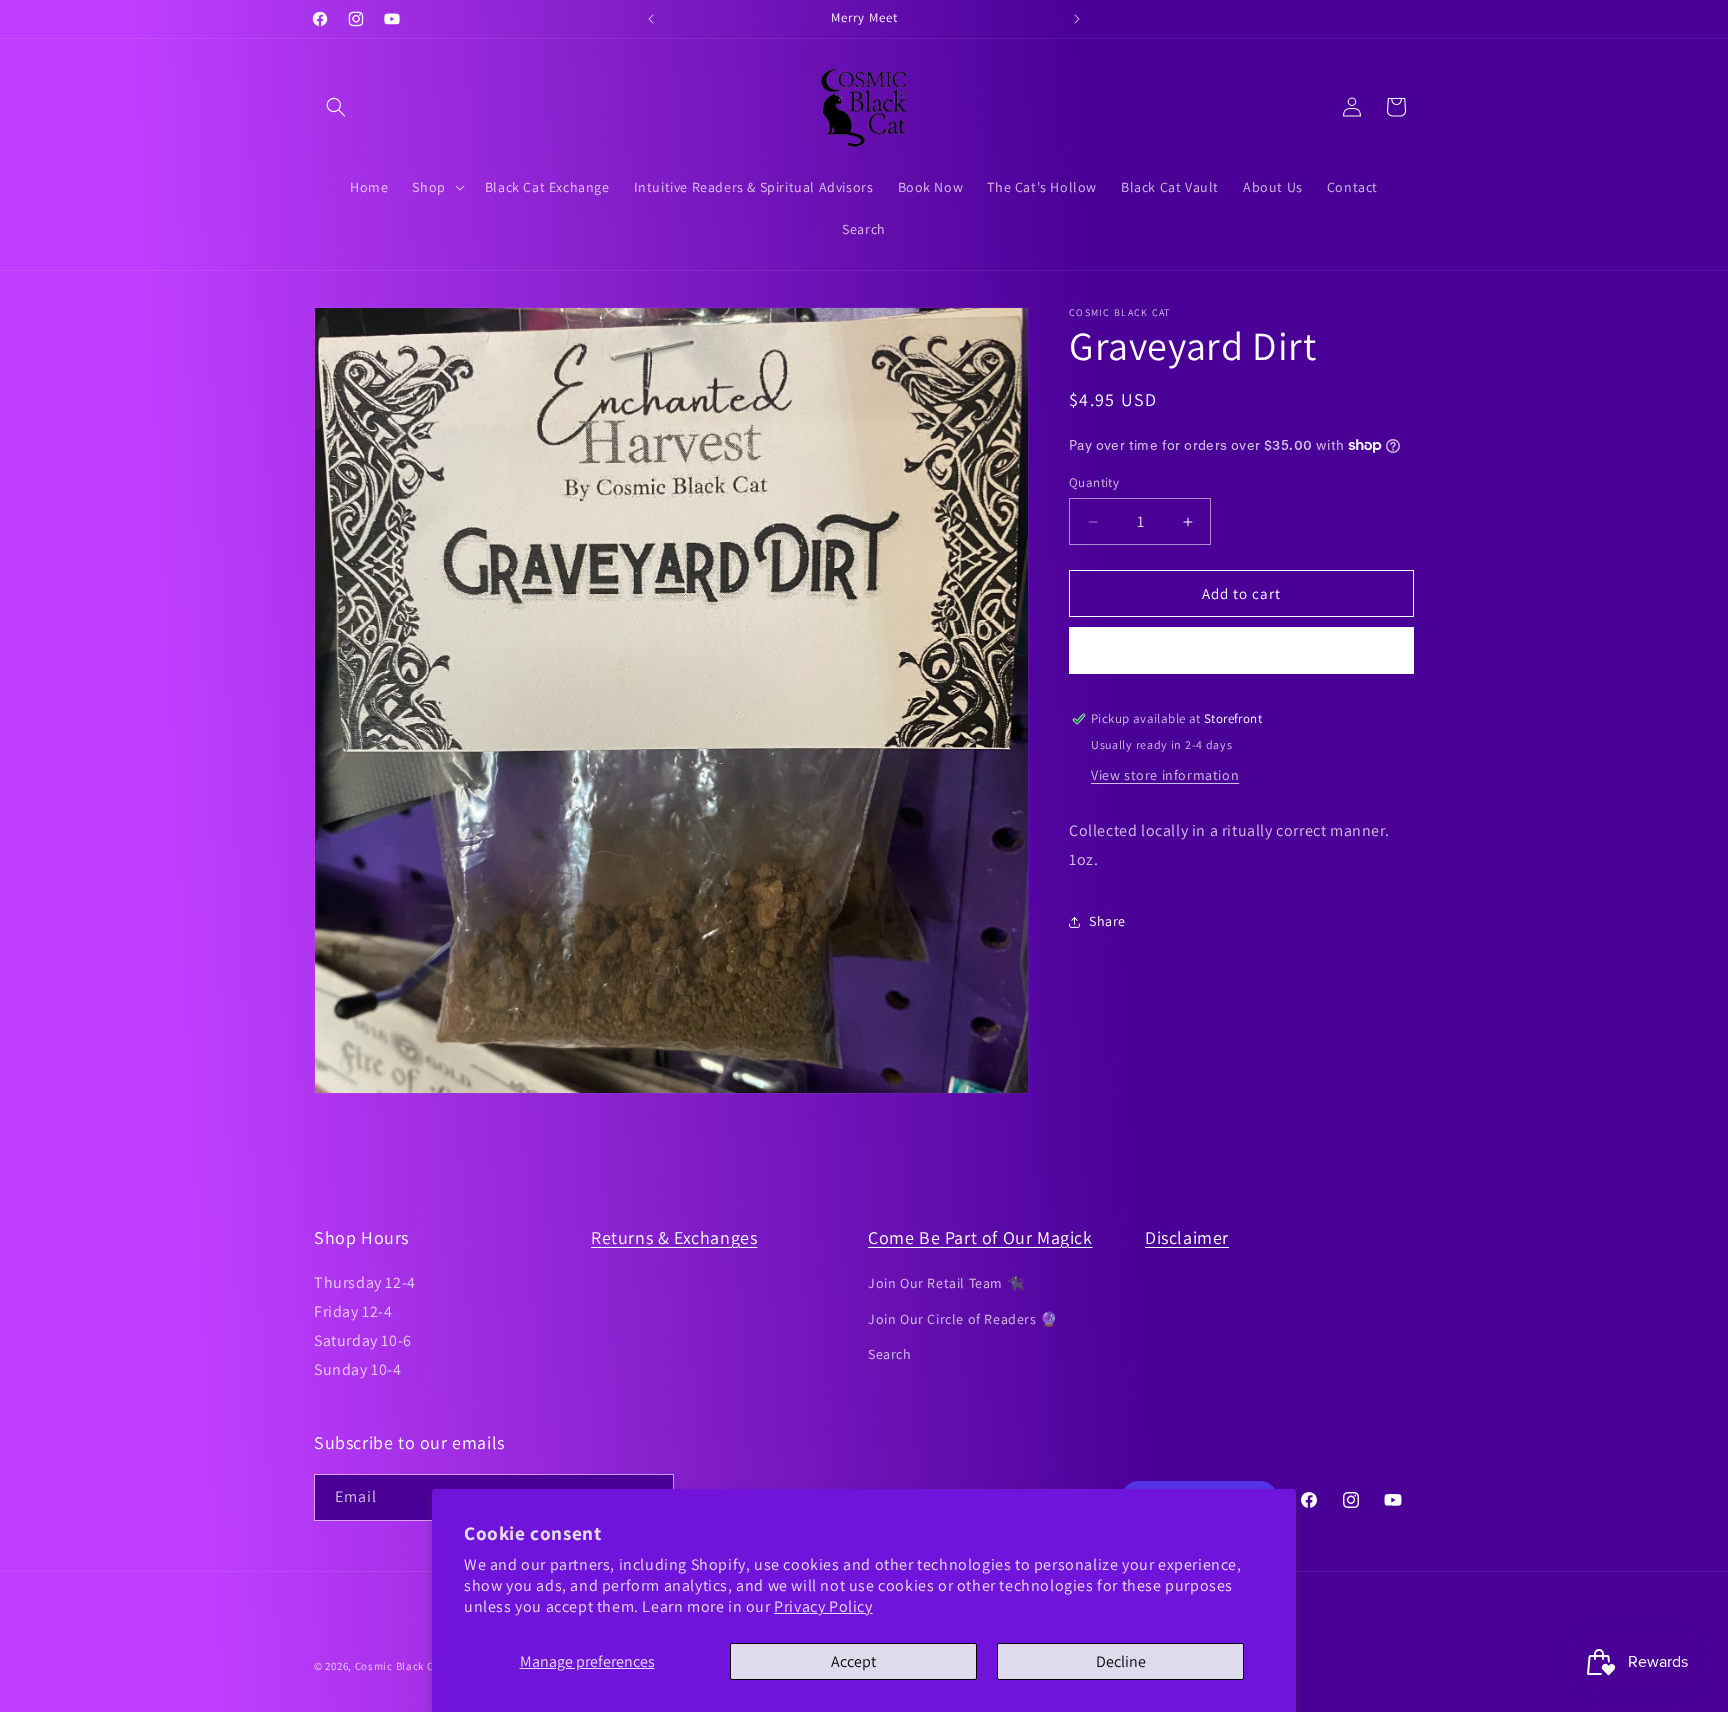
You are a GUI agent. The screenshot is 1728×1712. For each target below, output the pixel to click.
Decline (1121, 1661)
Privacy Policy (823, 1606)
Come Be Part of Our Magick (980, 1237)
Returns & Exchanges (674, 1237)
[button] (336, 107)
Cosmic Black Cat (400, 1666)
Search (890, 1354)
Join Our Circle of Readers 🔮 (963, 1319)
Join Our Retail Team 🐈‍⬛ (946, 1283)
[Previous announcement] (651, 19)
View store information (1165, 775)
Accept (853, 1661)
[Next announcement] (1077, 19)
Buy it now (1242, 650)
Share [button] (1107, 921)
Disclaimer (1187, 1237)
